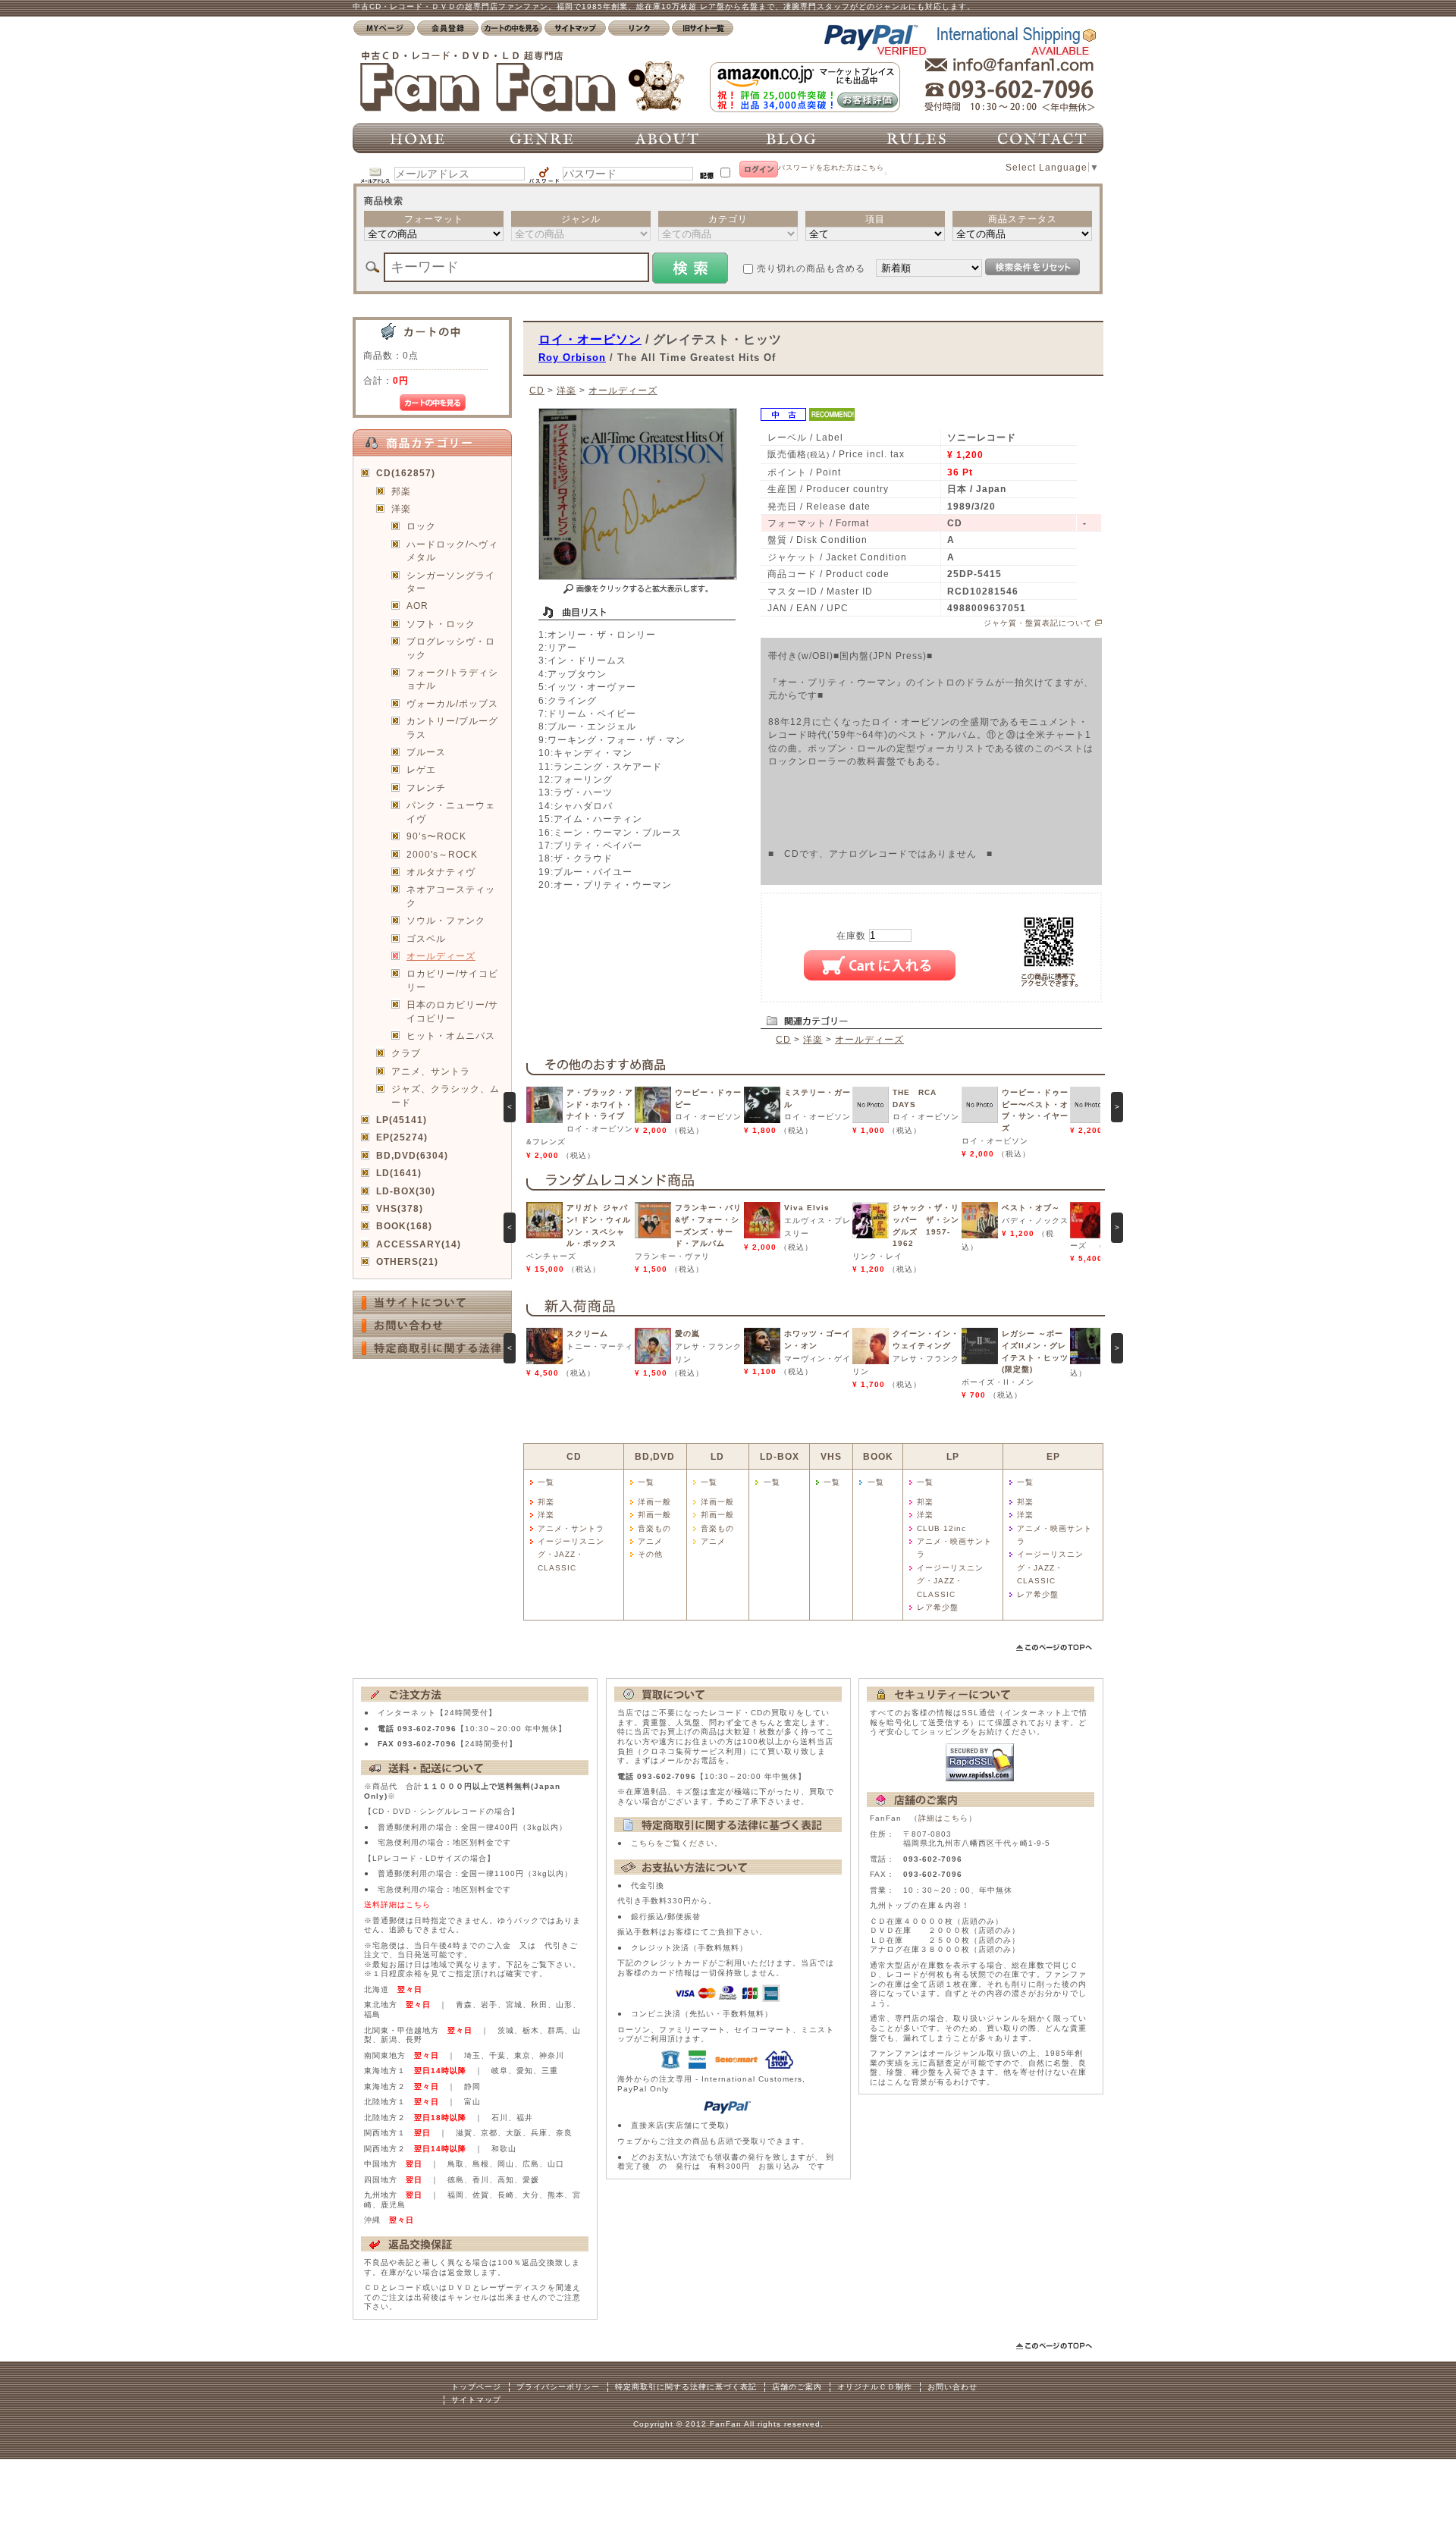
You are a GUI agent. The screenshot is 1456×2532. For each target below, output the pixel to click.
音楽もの (654, 1528)
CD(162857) (406, 473)
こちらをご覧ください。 (677, 1843)
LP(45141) (402, 1120)
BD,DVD (655, 1456)
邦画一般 (654, 1515)
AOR (417, 606)
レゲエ (421, 769)
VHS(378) (400, 1208)
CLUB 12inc (941, 1528)
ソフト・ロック (441, 624)
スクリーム (587, 1333)
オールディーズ (441, 956)
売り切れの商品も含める (811, 268)
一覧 (546, 1482)
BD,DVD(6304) (412, 1155)
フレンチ (426, 788)
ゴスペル (426, 938)
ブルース (426, 752)
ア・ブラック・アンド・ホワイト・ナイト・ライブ (600, 1104)
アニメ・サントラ (571, 1528)
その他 (650, 1554)
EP (1053, 1456)
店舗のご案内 (797, 2387)
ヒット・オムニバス (451, 1035)
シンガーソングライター (451, 582)
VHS (831, 1456)
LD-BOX (780, 1456)
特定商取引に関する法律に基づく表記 (686, 2387)
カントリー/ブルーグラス (452, 727)
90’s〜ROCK (436, 836)
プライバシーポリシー (558, 2387)
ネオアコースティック (451, 896)
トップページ (476, 2387)
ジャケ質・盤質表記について (1038, 623)
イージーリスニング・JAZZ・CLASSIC (571, 1555)
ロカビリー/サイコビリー (452, 980)
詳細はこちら (943, 1818)
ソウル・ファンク (446, 920)
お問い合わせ (952, 2387)
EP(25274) (402, 1137)
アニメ (650, 1541)
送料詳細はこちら (397, 1904)
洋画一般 (654, 1502)
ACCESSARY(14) (419, 1244)
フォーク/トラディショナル (452, 679)
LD (717, 1456)
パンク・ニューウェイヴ (451, 811)
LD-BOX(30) (406, 1191)
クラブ (406, 1053)
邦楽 (401, 491)
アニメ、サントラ (431, 1071)
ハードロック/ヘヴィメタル (452, 551)
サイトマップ (476, 2400)
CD (537, 390)
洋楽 (401, 508)
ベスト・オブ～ (1031, 1208)
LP (953, 1456)
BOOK (878, 1456)
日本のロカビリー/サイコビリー (452, 1011)
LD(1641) (399, 1173)
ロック (421, 526)
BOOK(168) (404, 1226)
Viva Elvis (807, 1208)
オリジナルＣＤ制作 (875, 2387)
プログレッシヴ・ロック (451, 648)
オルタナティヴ (441, 872)
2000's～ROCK (442, 854)
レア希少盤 (938, 1607)
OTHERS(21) (407, 1261)
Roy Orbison (572, 358)
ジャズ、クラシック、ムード (446, 1095)
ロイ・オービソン (590, 339)
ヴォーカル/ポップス (452, 703)
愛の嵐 (687, 1333)
